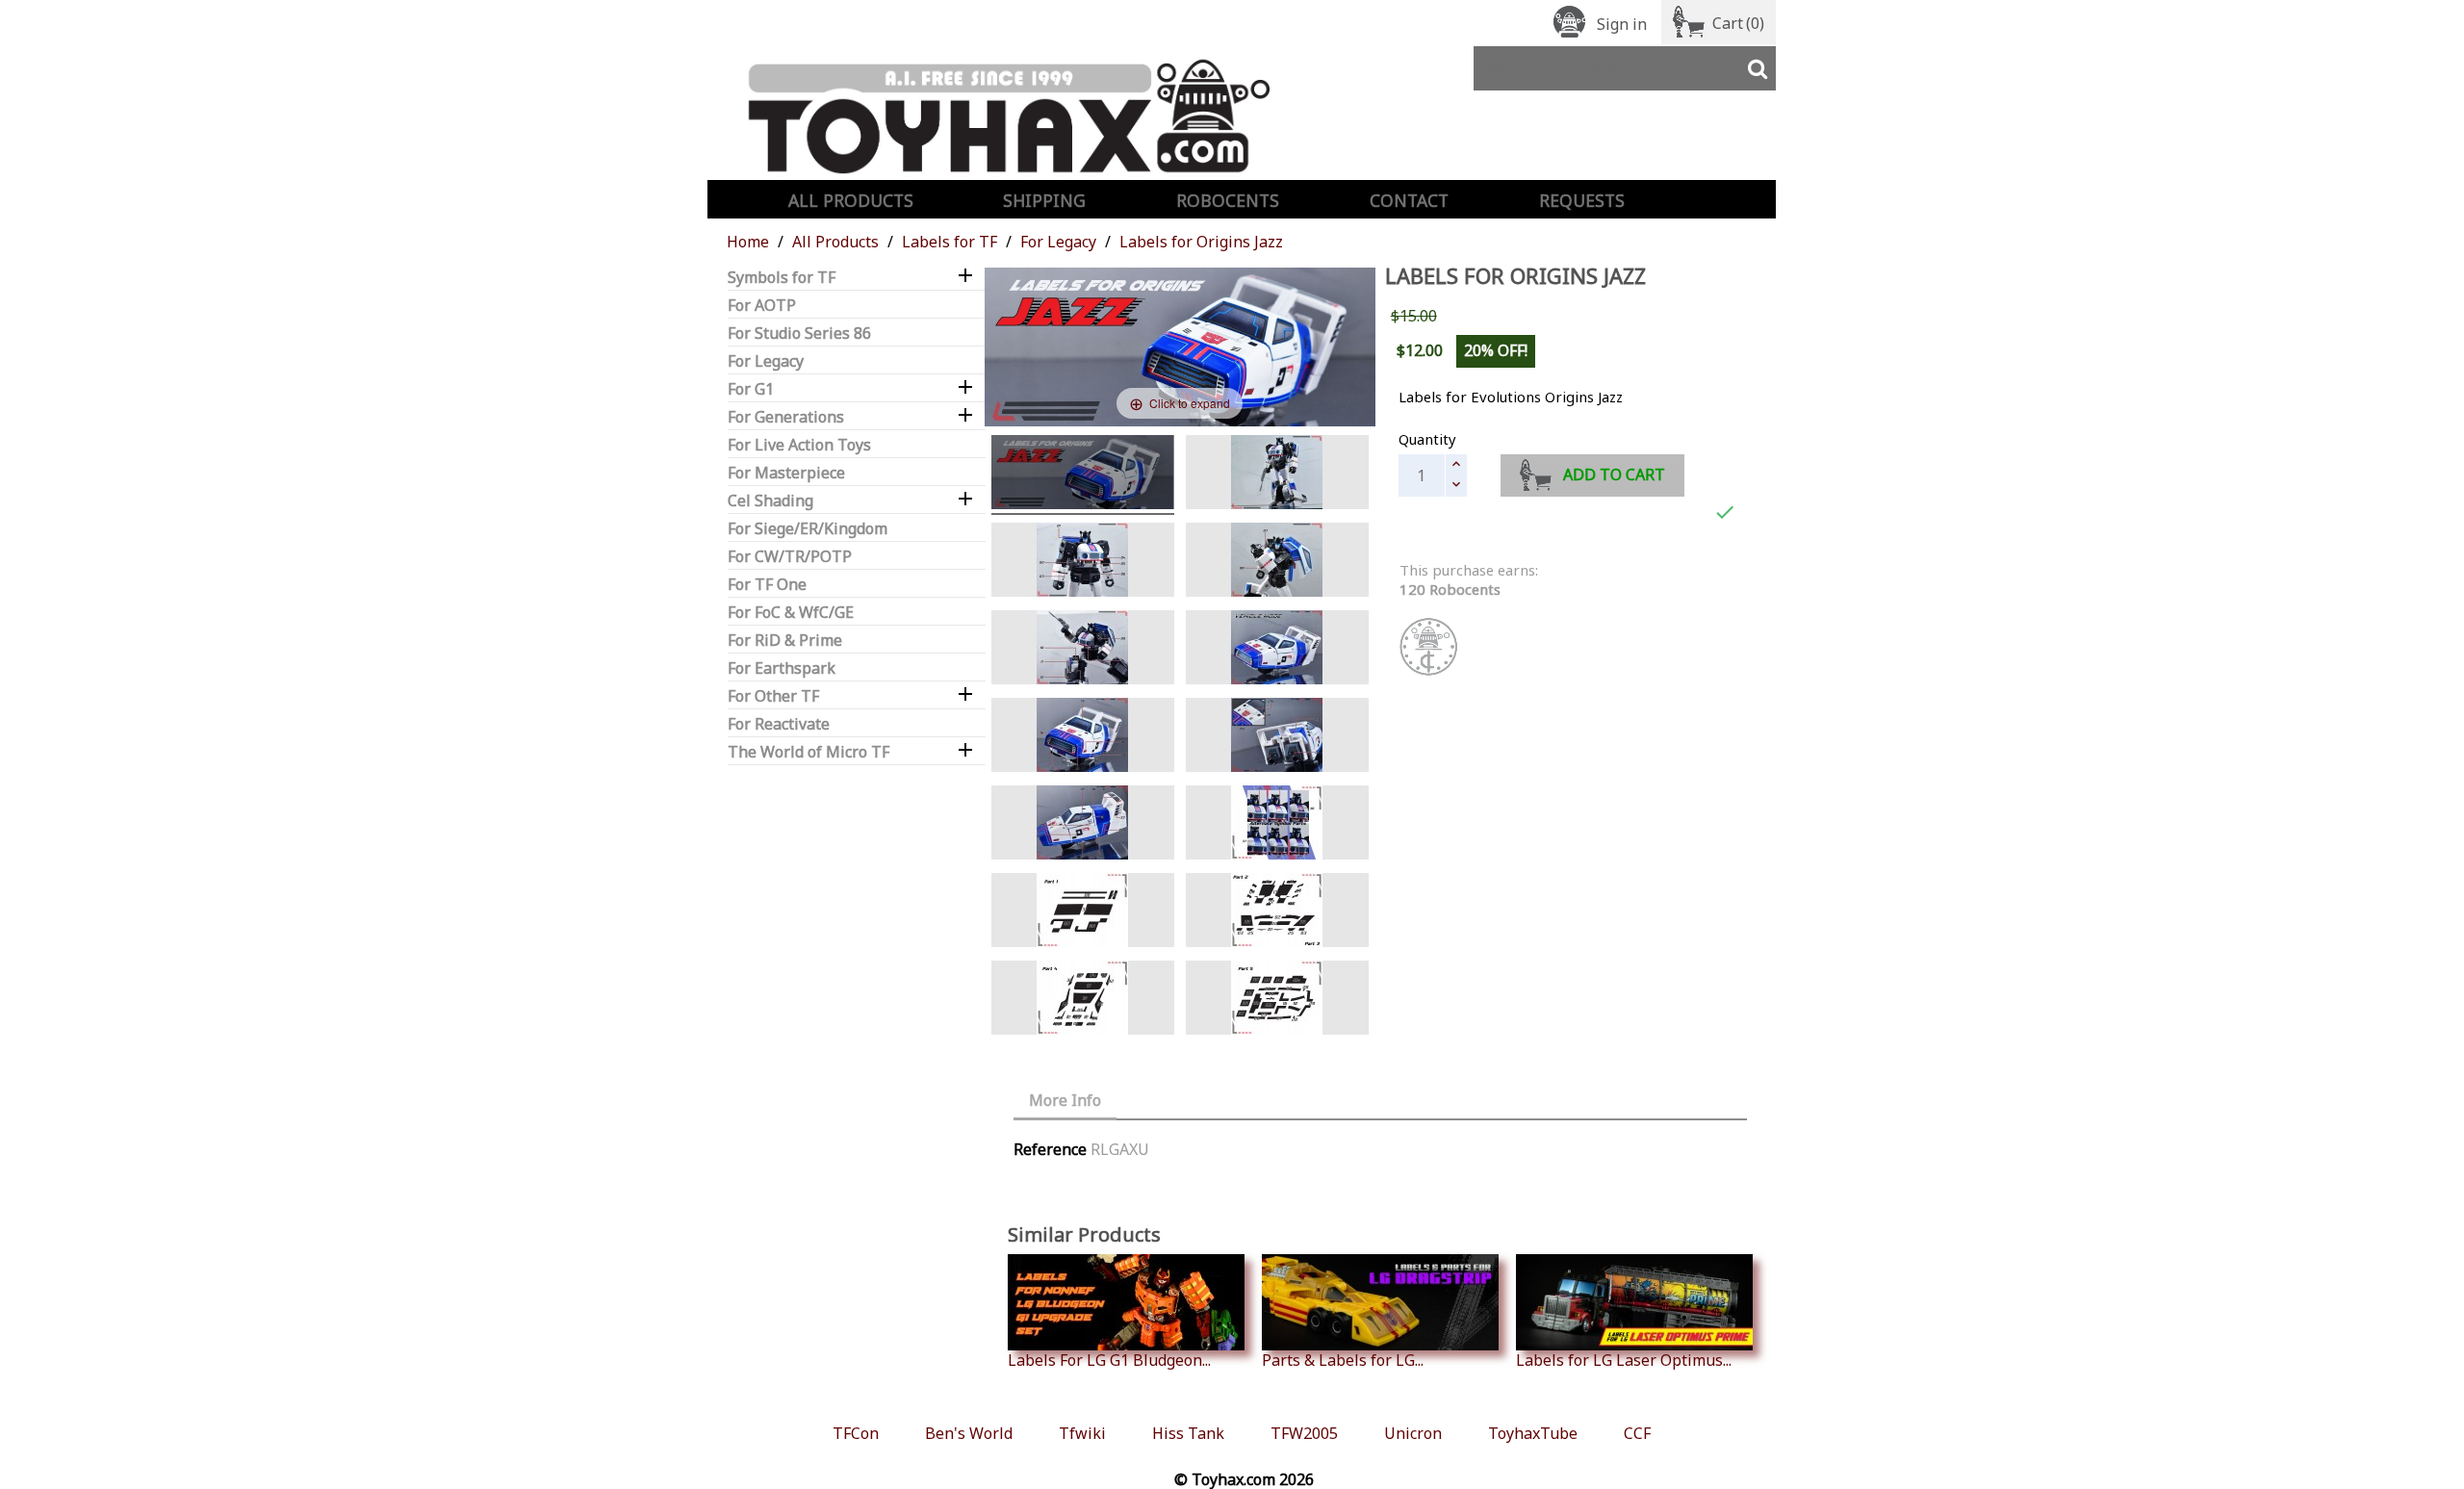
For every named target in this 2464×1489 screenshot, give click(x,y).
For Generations (786, 417)
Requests (1582, 200)
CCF (1637, 1433)
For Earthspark (782, 668)
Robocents (1228, 200)
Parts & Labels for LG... (1343, 1360)
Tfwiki (1082, 1433)
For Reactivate (779, 724)
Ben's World (969, 1433)
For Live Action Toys (799, 445)
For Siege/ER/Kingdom (808, 529)
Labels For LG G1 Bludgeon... (1109, 1360)
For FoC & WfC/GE (791, 613)
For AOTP (762, 306)
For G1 (751, 389)
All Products (851, 200)
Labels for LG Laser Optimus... (1624, 1360)
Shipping (1044, 200)
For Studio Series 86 (799, 334)
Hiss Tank (1188, 1433)
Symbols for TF (782, 278)
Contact (1409, 200)
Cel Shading (770, 501)
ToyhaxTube (1533, 1433)
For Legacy (766, 361)
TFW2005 (1304, 1433)
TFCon (856, 1433)
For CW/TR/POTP (790, 557)
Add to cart (1614, 475)
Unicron (1413, 1433)
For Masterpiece (786, 473)
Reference (1050, 1149)
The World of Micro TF (808, 752)
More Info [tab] (1065, 1100)
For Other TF (773, 696)
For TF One (767, 585)
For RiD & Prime (785, 641)
